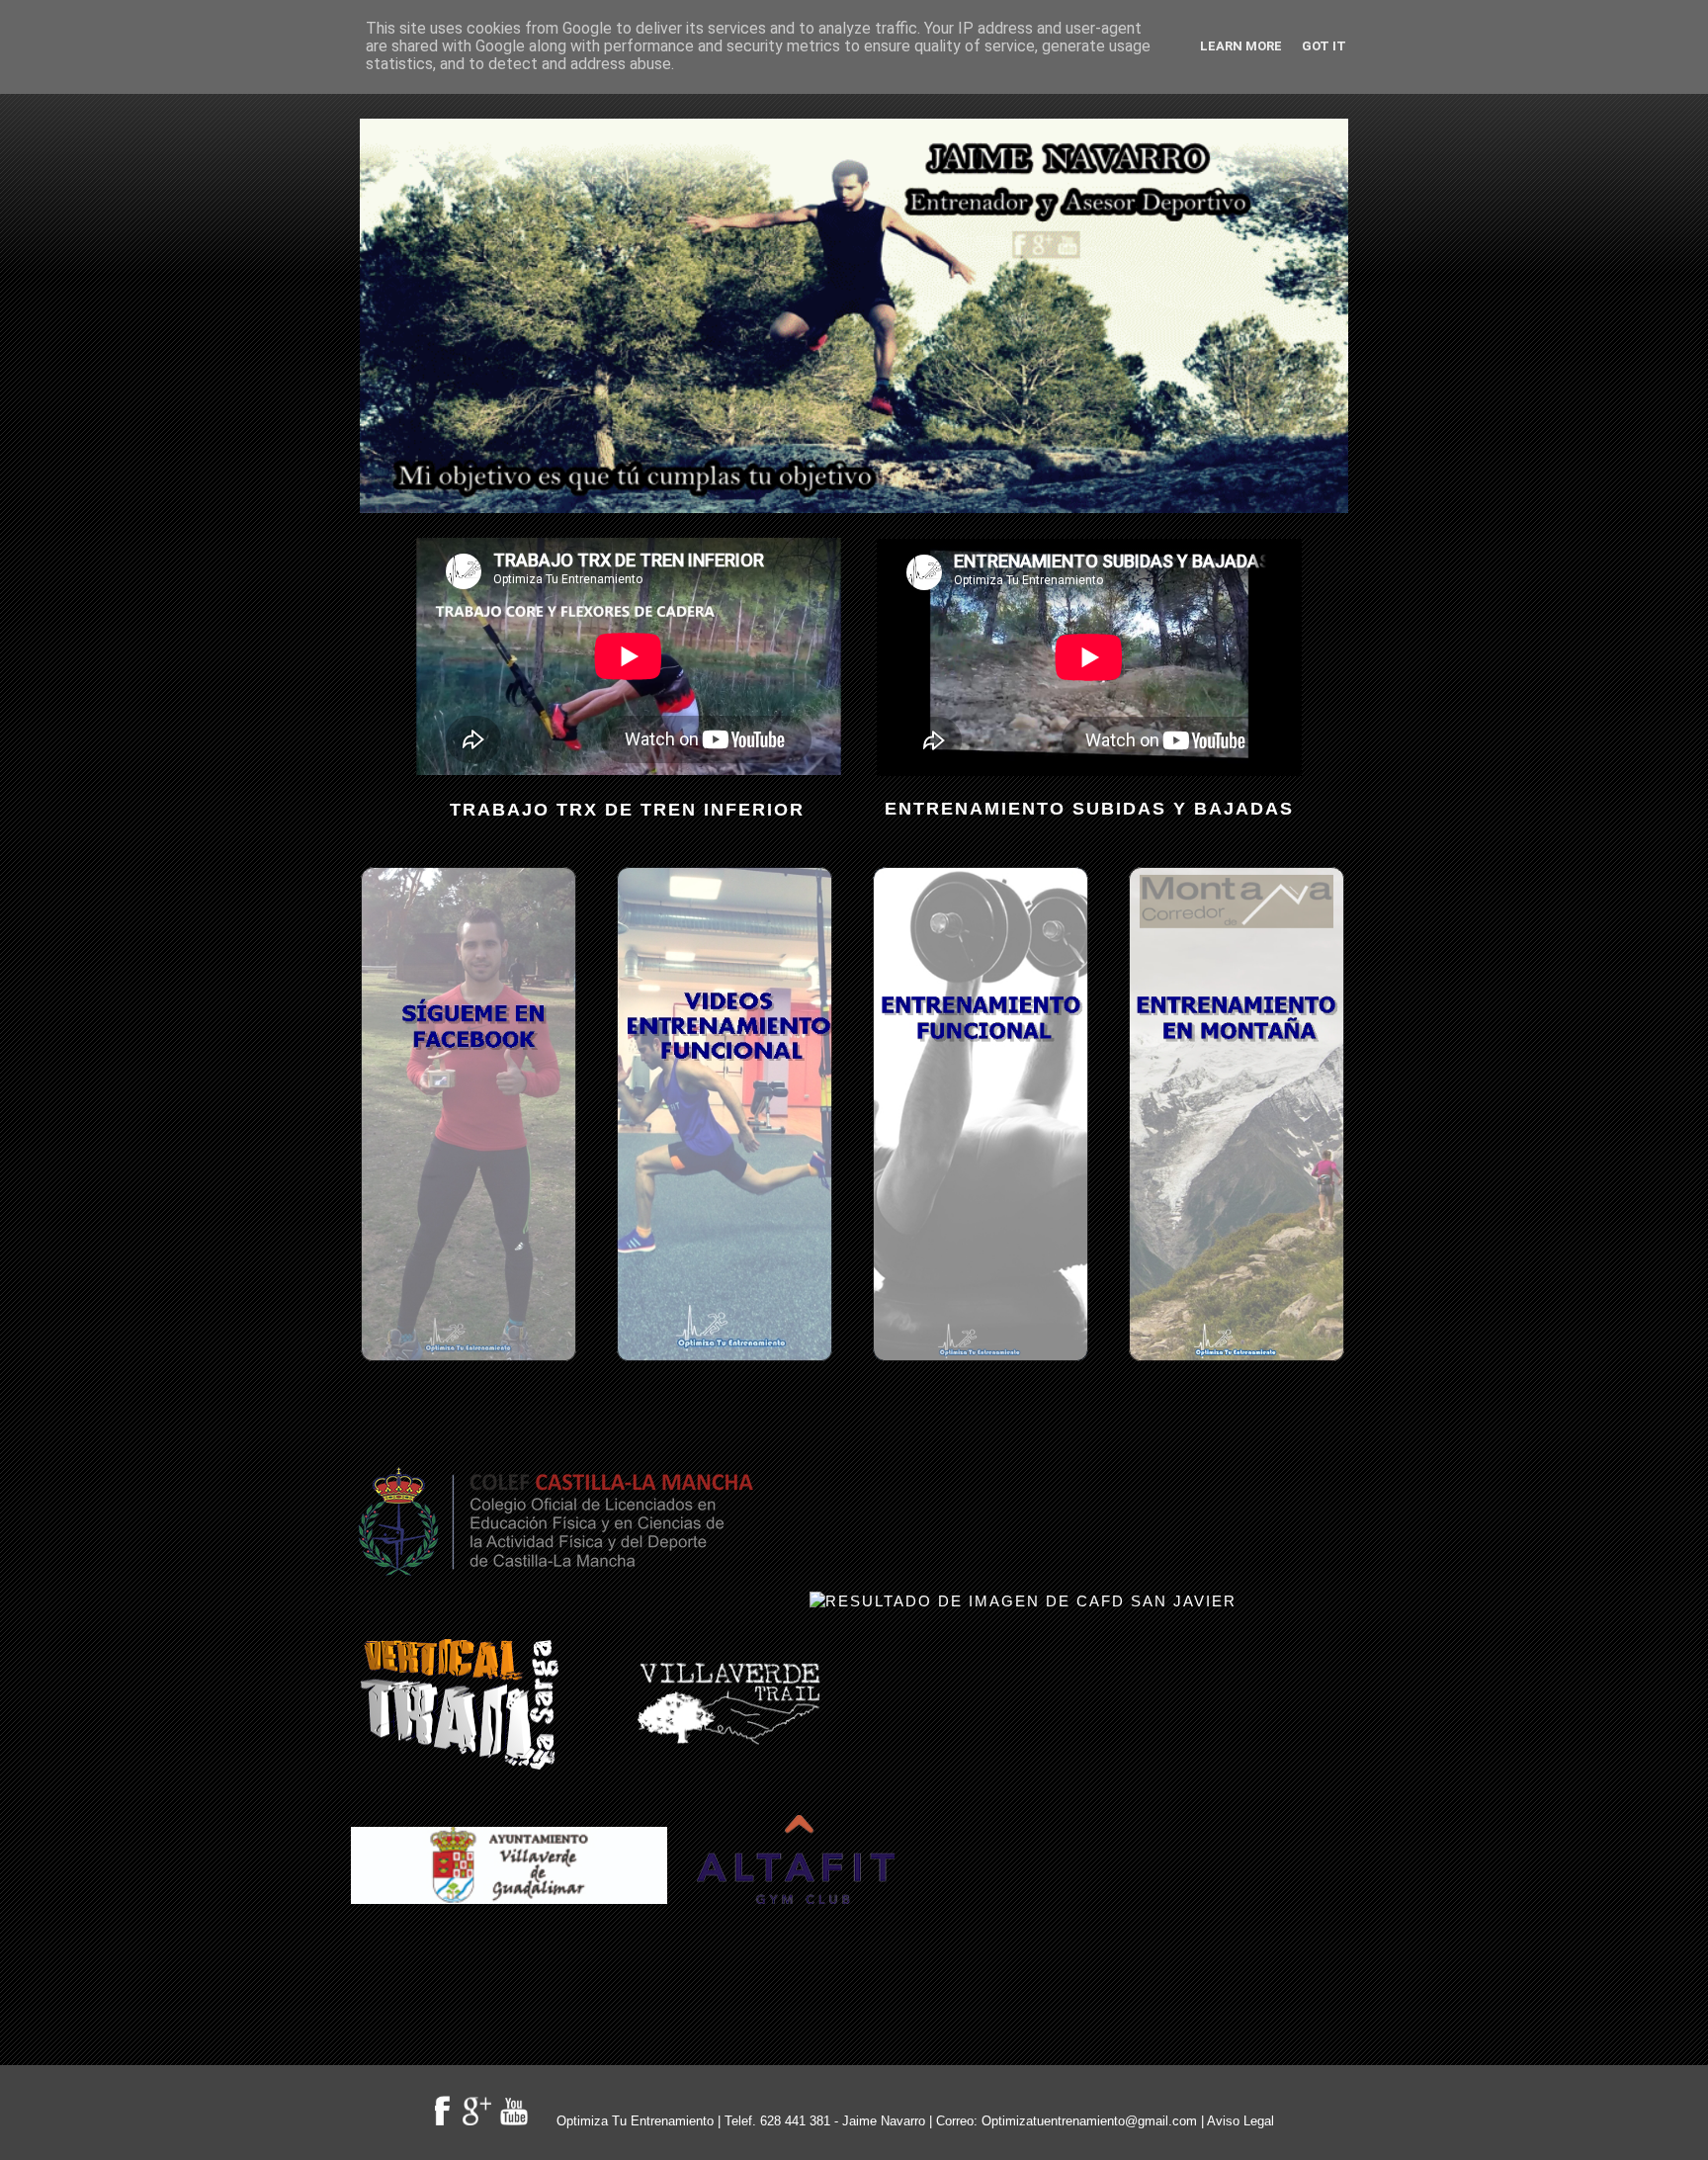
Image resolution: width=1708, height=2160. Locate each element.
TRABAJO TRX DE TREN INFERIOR (627, 810)
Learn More (1241, 46)
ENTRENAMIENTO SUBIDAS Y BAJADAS (1089, 809)
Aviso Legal (1240, 2121)
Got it (1324, 46)
